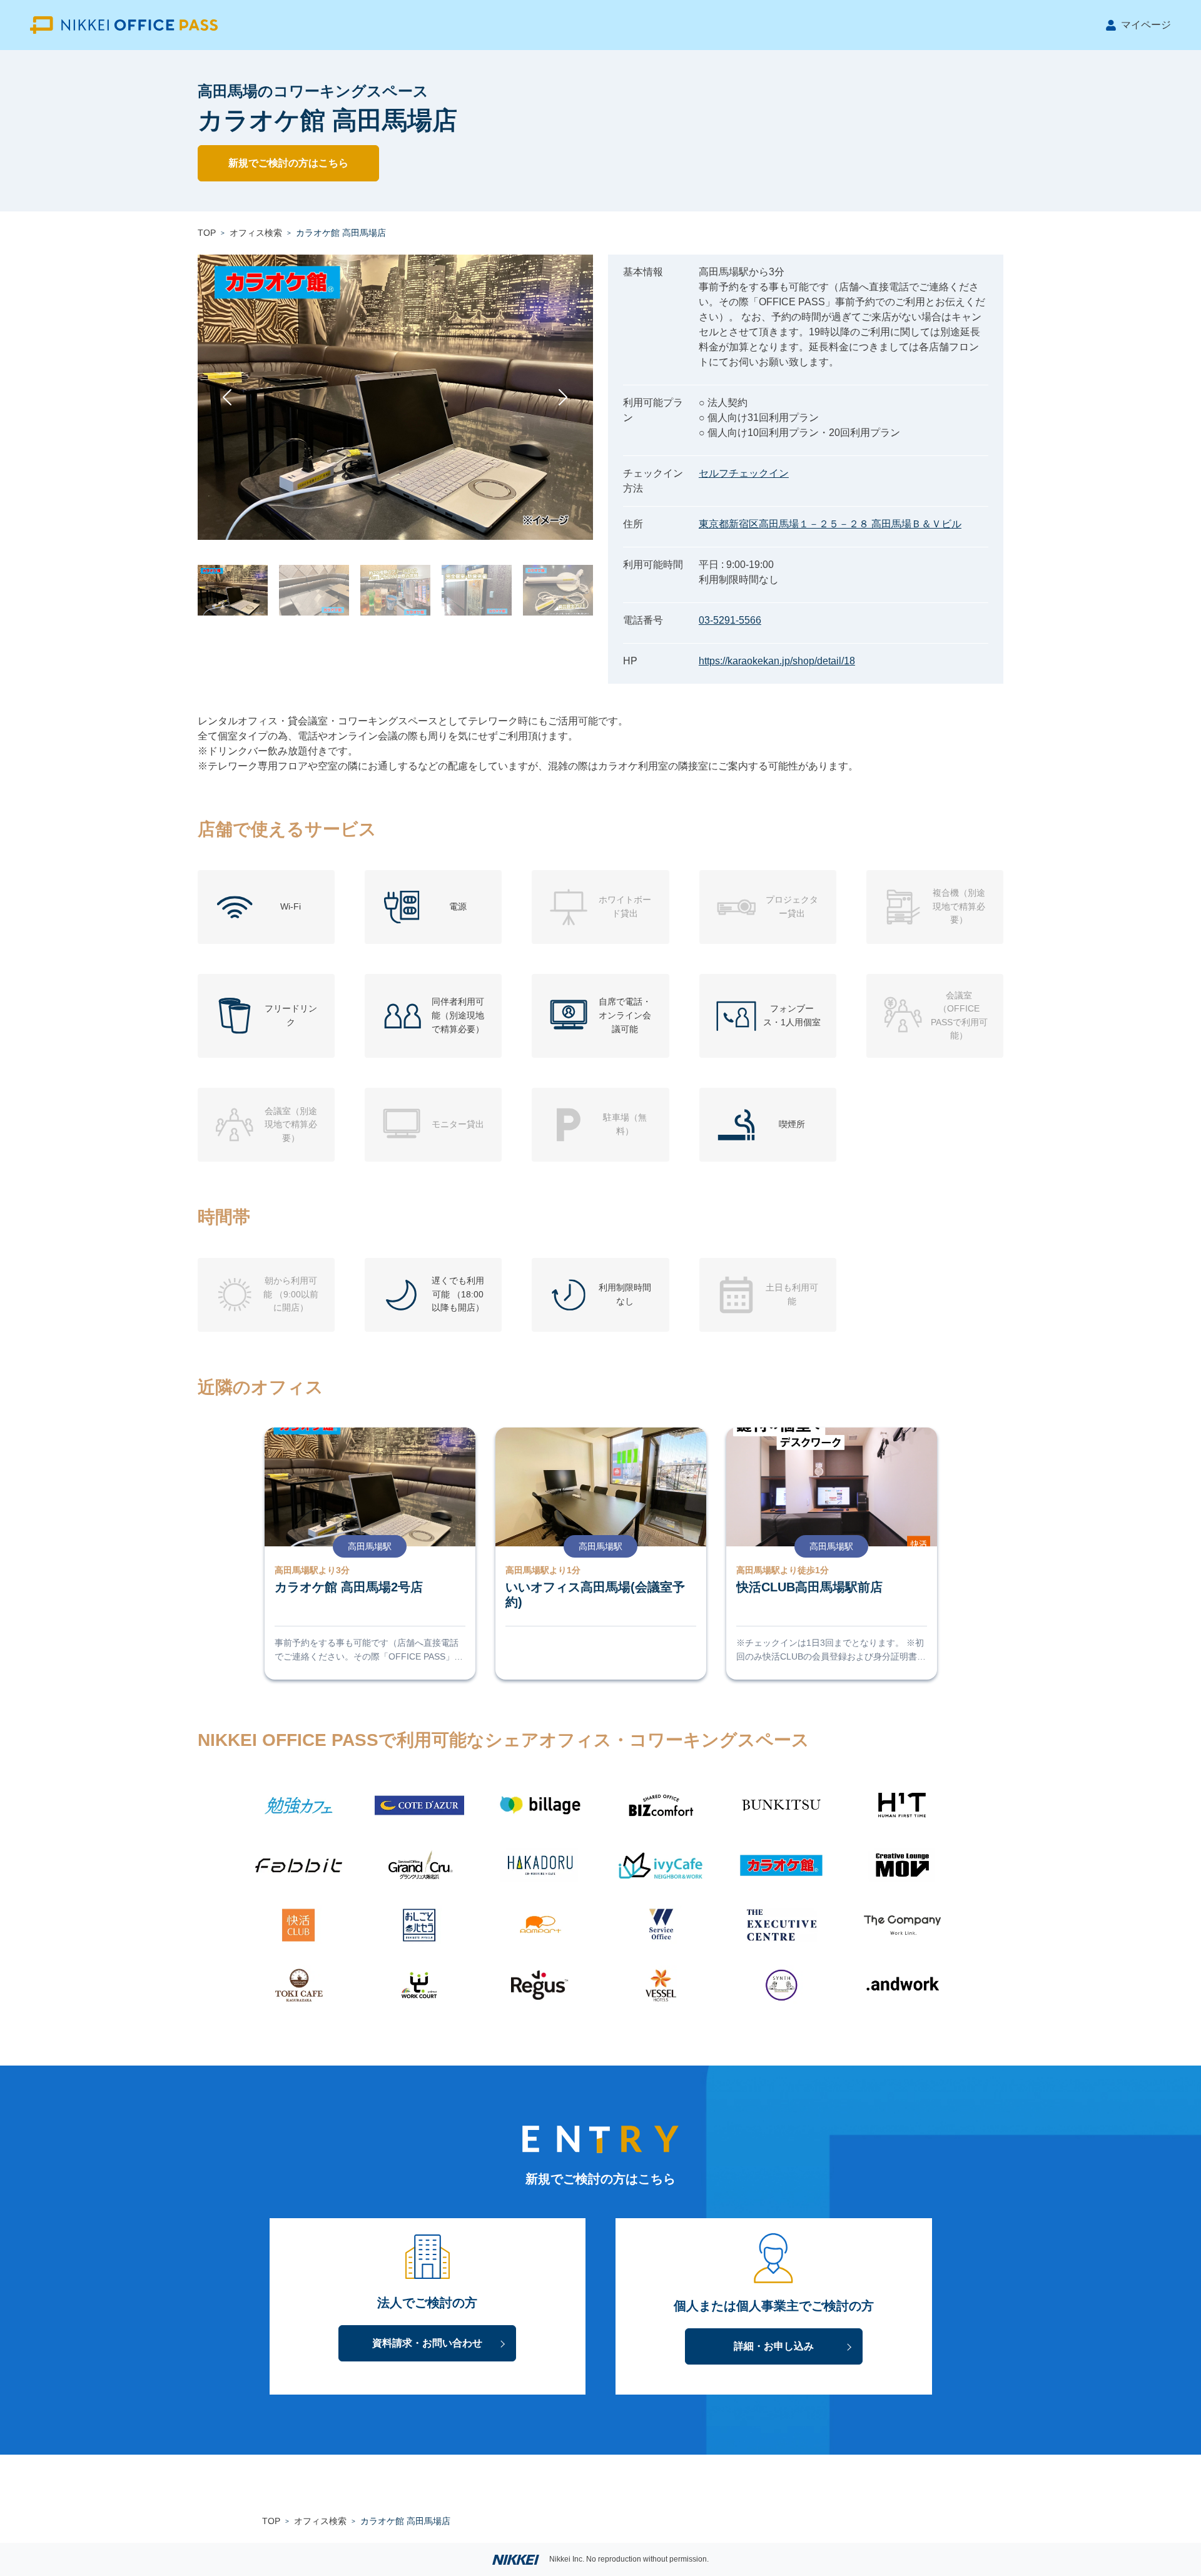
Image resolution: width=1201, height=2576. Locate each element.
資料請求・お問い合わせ (427, 2343)
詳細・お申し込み (774, 2346)
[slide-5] (558, 590)
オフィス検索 (256, 233)
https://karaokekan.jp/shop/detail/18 (777, 661)
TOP (207, 233)
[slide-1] (233, 590)
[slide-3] (395, 590)
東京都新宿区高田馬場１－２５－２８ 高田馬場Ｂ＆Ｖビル (830, 524)
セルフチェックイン (744, 473)
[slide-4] (477, 590)
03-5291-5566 (730, 620)
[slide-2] (314, 590)
